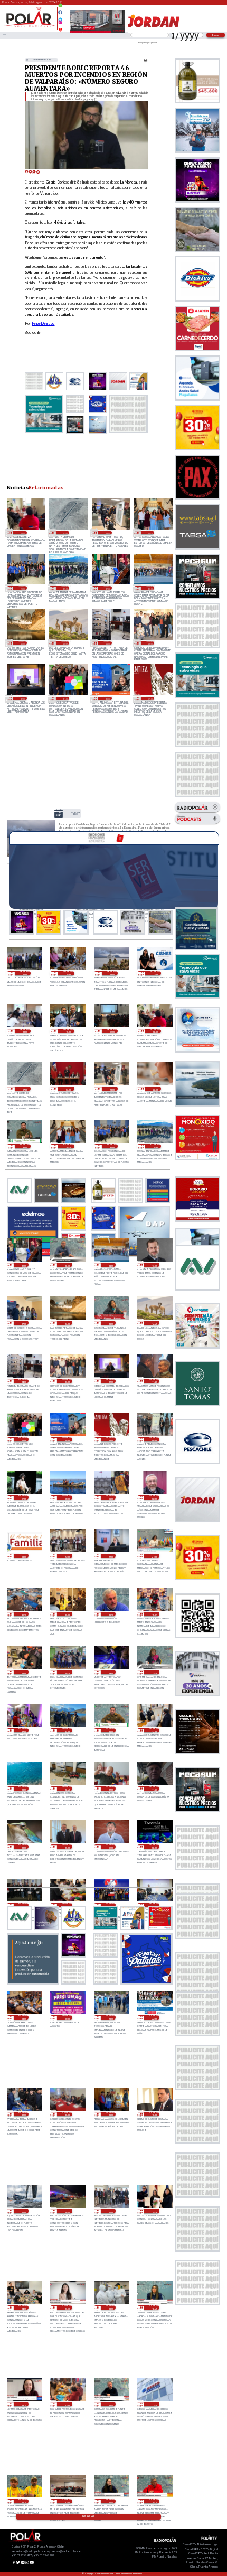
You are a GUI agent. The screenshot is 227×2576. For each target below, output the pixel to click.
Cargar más (88, 2516)
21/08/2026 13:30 (67, 2308)
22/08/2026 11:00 (23, 1847)
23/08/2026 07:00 (23, 1497)
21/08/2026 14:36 (154, 2211)
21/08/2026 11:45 (111, 2404)
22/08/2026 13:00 (23, 1789)
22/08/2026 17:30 (154, 1672)
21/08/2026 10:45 (111, 2501)
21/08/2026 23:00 (111, 2017)
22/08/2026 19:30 (111, 1614)
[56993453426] (60, 8)
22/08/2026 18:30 (67, 1672)
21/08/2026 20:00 (67, 2114)
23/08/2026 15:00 (111, 1323)
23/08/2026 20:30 (150, 533)
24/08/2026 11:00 (25, 1031)
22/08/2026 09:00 (111, 1847)
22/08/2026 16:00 (67, 1731)
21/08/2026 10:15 (154, 2501)
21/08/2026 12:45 (154, 2308)
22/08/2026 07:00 (23, 1905)
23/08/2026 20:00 (22, 588)
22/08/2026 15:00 (111, 1731)
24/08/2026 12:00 (155, 973)
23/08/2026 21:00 (25, 1146)
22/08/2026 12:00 (111, 1789)
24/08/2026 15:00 (25, 973)
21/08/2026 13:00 (111, 2308)
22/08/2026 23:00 (67, 1556)
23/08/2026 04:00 (154, 1497)
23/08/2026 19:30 (65, 588)
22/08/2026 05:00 (111, 1905)
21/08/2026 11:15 (23, 2501)
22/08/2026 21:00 (154, 1556)
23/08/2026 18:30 (67, 1265)
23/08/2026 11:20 (154, 1381)
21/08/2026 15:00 (111, 2211)
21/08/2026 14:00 (23, 2308)
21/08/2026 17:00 (23, 2211)
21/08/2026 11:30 (154, 2404)
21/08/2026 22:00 (154, 2017)
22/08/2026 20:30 (23, 1614)
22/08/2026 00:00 (67, 2017)
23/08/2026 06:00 (67, 1497)
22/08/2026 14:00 (154, 1731)
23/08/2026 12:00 (22, 698)
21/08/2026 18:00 (154, 2114)
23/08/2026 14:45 (65, 643)
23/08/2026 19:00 (107, 588)
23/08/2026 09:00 (150, 698)
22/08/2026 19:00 (23, 1672)
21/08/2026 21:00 (23, 2114)
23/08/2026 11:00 (65, 698)
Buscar (216, 35)
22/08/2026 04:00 (154, 1905)
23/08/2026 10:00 (107, 698)
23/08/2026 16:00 (22, 643)
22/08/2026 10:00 (67, 1847)
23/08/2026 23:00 (107, 533)
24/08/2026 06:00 (68, 1089)
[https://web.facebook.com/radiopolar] (60, 12)
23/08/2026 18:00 (150, 588)
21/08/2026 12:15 (23, 2404)
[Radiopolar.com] (4, 35)
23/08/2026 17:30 (154, 1265)
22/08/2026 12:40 (67, 1789)
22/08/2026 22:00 (111, 1556)
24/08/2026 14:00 (68, 973)
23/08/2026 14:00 (107, 643)
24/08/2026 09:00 (112, 1031)
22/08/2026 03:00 (23, 2017)
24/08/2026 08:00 (22, 533)
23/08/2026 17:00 (23, 1323)
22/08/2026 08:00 (154, 1847)
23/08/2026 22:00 (155, 1089)
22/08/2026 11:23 (154, 1789)
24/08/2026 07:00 (65, 533)
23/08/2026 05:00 (111, 1497)
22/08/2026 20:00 (67, 1614)
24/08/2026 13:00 (75, 814)
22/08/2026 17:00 (23, 1731)
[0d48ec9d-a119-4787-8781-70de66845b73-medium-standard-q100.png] (29, 27)
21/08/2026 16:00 (67, 2211)
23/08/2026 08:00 (154, 1439)
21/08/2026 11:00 (67, 2501)
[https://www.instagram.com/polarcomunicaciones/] (60, 24)
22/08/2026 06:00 (67, 1905)
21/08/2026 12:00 (67, 2404)
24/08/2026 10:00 (68, 1031)
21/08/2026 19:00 (111, 2114)
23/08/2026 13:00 (150, 643)
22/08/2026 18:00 (111, 1672)
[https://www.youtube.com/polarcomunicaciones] (60, 28)
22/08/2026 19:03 (154, 1614)
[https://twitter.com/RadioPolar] (60, 17)
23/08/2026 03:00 (23, 1556)
